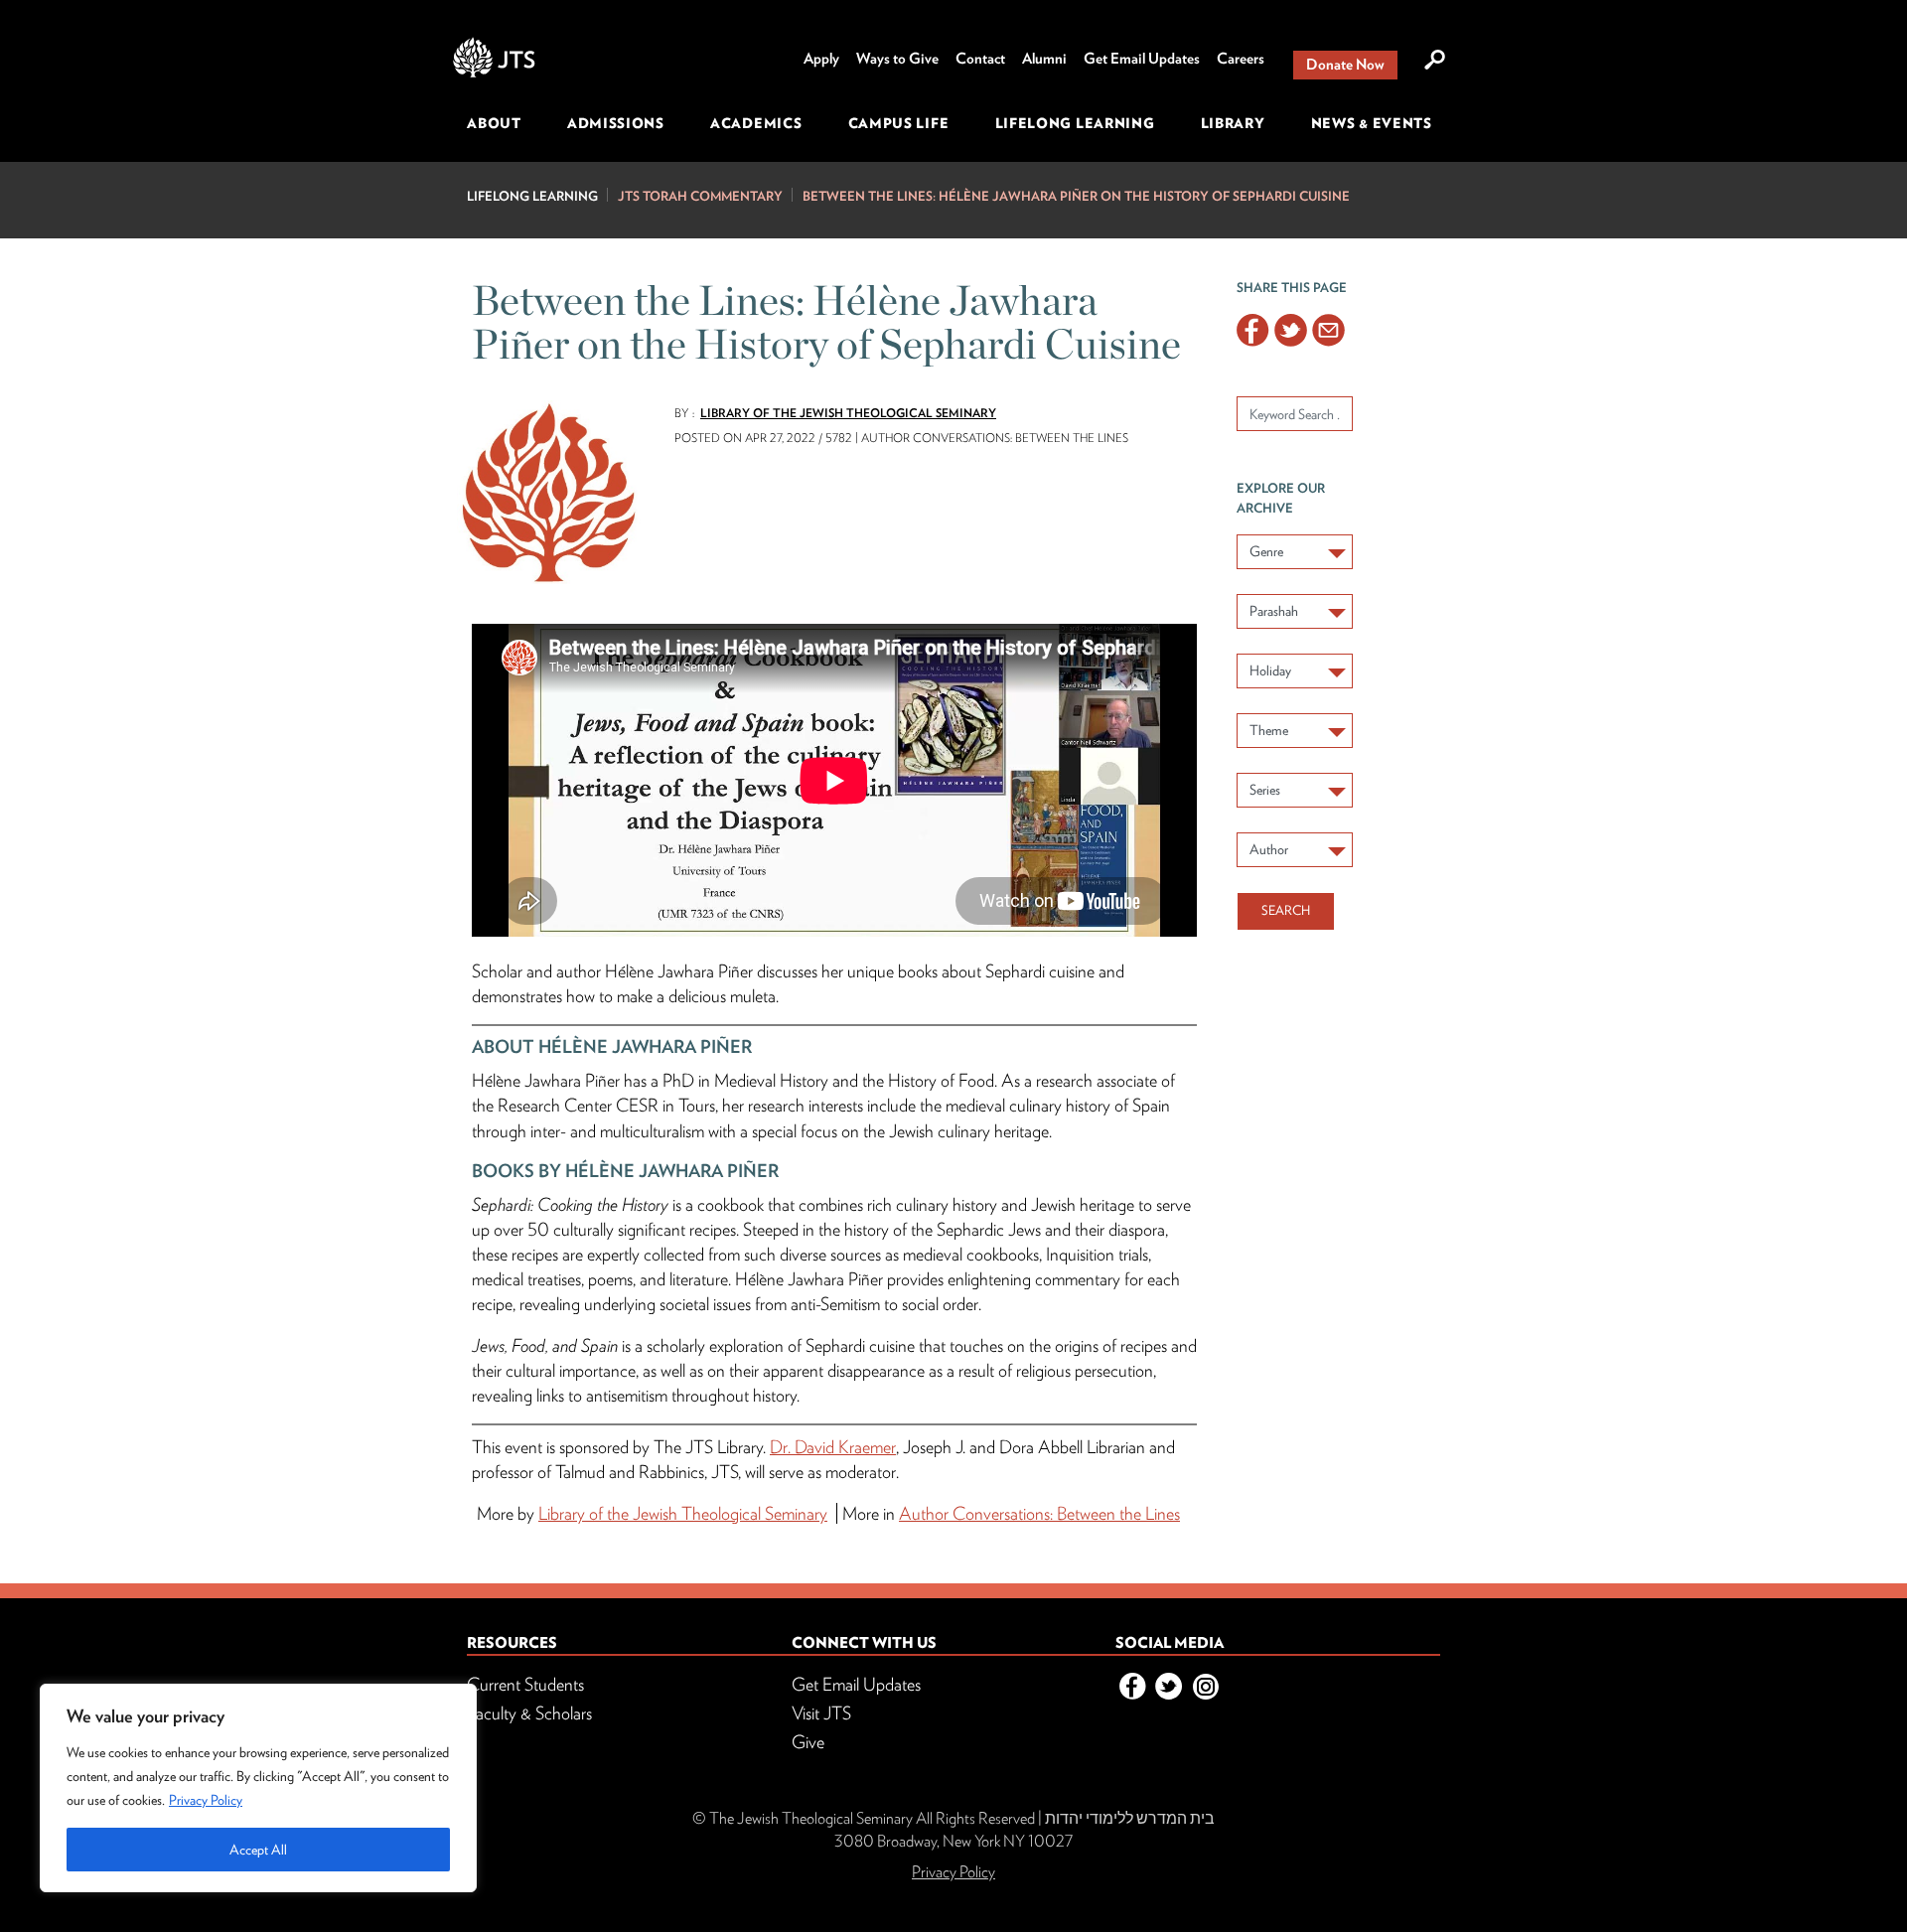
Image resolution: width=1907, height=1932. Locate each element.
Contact (980, 59)
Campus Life (899, 123)
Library (1233, 123)
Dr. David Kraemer (833, 1447)
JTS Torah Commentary (700, 196)
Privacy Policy (206, 1800)
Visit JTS (821, 1713)
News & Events (1372, 123)
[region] (258, 1788)
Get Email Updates (1142, 59)
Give (808, 1742)
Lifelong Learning (1075, 123)
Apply (821, 59)
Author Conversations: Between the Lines (1039, 1513)
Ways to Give (897, 59)
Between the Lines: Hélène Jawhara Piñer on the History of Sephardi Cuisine (1076, 196)
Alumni (1044, 59)
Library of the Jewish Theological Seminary (848, 413)
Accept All (258, 1850)
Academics (756, 123)
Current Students (525, 1684)
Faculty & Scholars (529, 1713)
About (494, 123)
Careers (1241, 59)
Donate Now (1345, 65)
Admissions (616, 123)
